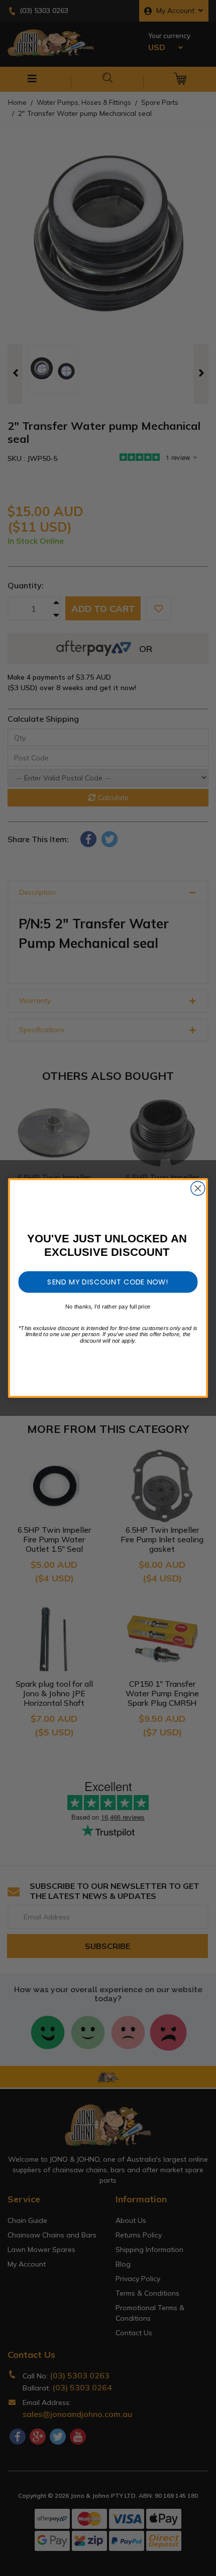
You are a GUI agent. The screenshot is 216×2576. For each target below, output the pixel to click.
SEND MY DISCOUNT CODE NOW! (108, 1281)
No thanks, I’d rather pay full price (108, 1307)
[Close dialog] (198, 1188)
